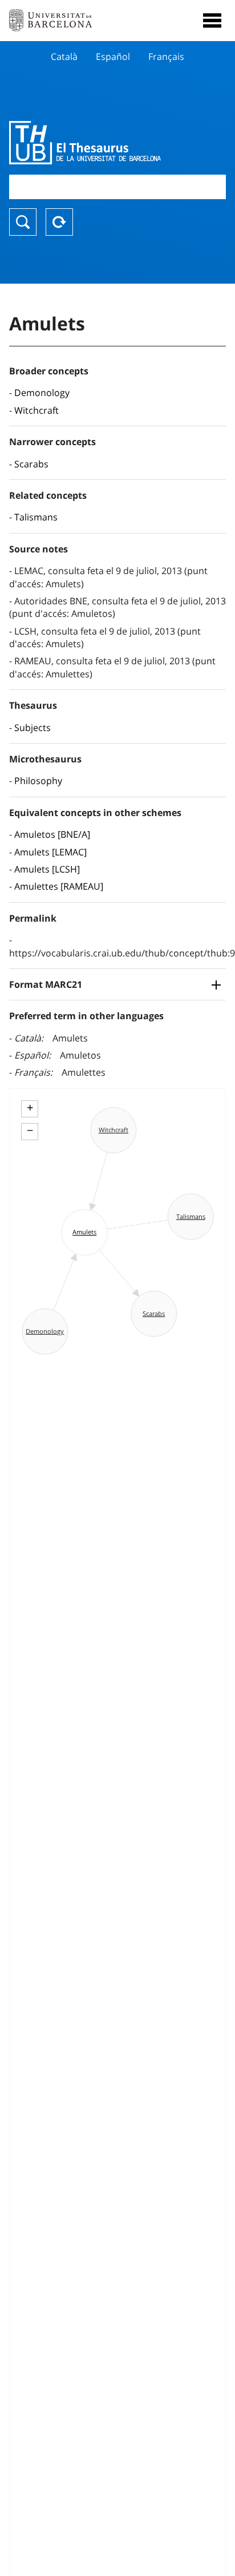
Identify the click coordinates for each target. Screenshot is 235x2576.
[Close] (212, 21)
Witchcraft (37, 410)
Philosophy (38, 781)
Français (166, 56)
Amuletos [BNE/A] (52, 834)
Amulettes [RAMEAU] (59, 886)
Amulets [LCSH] (47, 869)
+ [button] (30, 1108)
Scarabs (31, 464)
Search (23, 222)
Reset (59, 222)
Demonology (42, 393)
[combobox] (117, 187)
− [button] (30, 1130)
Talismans (36, 517)
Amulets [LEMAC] (50, 852)
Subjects (33, 728)
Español (113, 56)
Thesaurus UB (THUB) (85, 143)
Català (64, 56)
